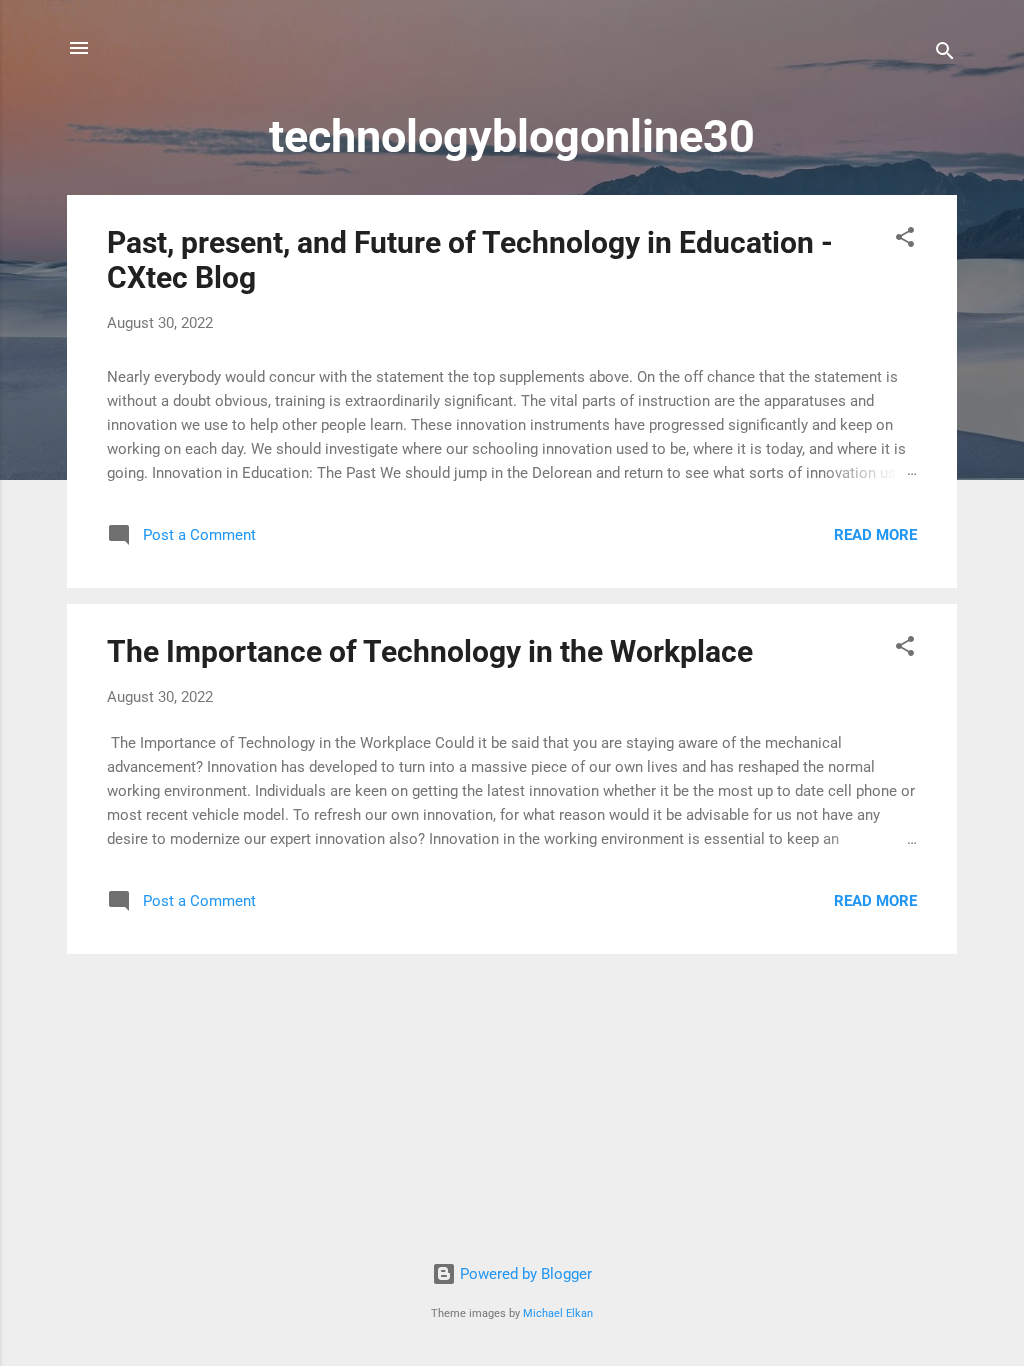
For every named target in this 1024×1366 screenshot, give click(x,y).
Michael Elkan (558, 1313)
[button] (905, 240)
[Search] (945, 54)
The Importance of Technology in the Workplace (430, 651)
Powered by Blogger (524, 1274)
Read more (875, 535)
